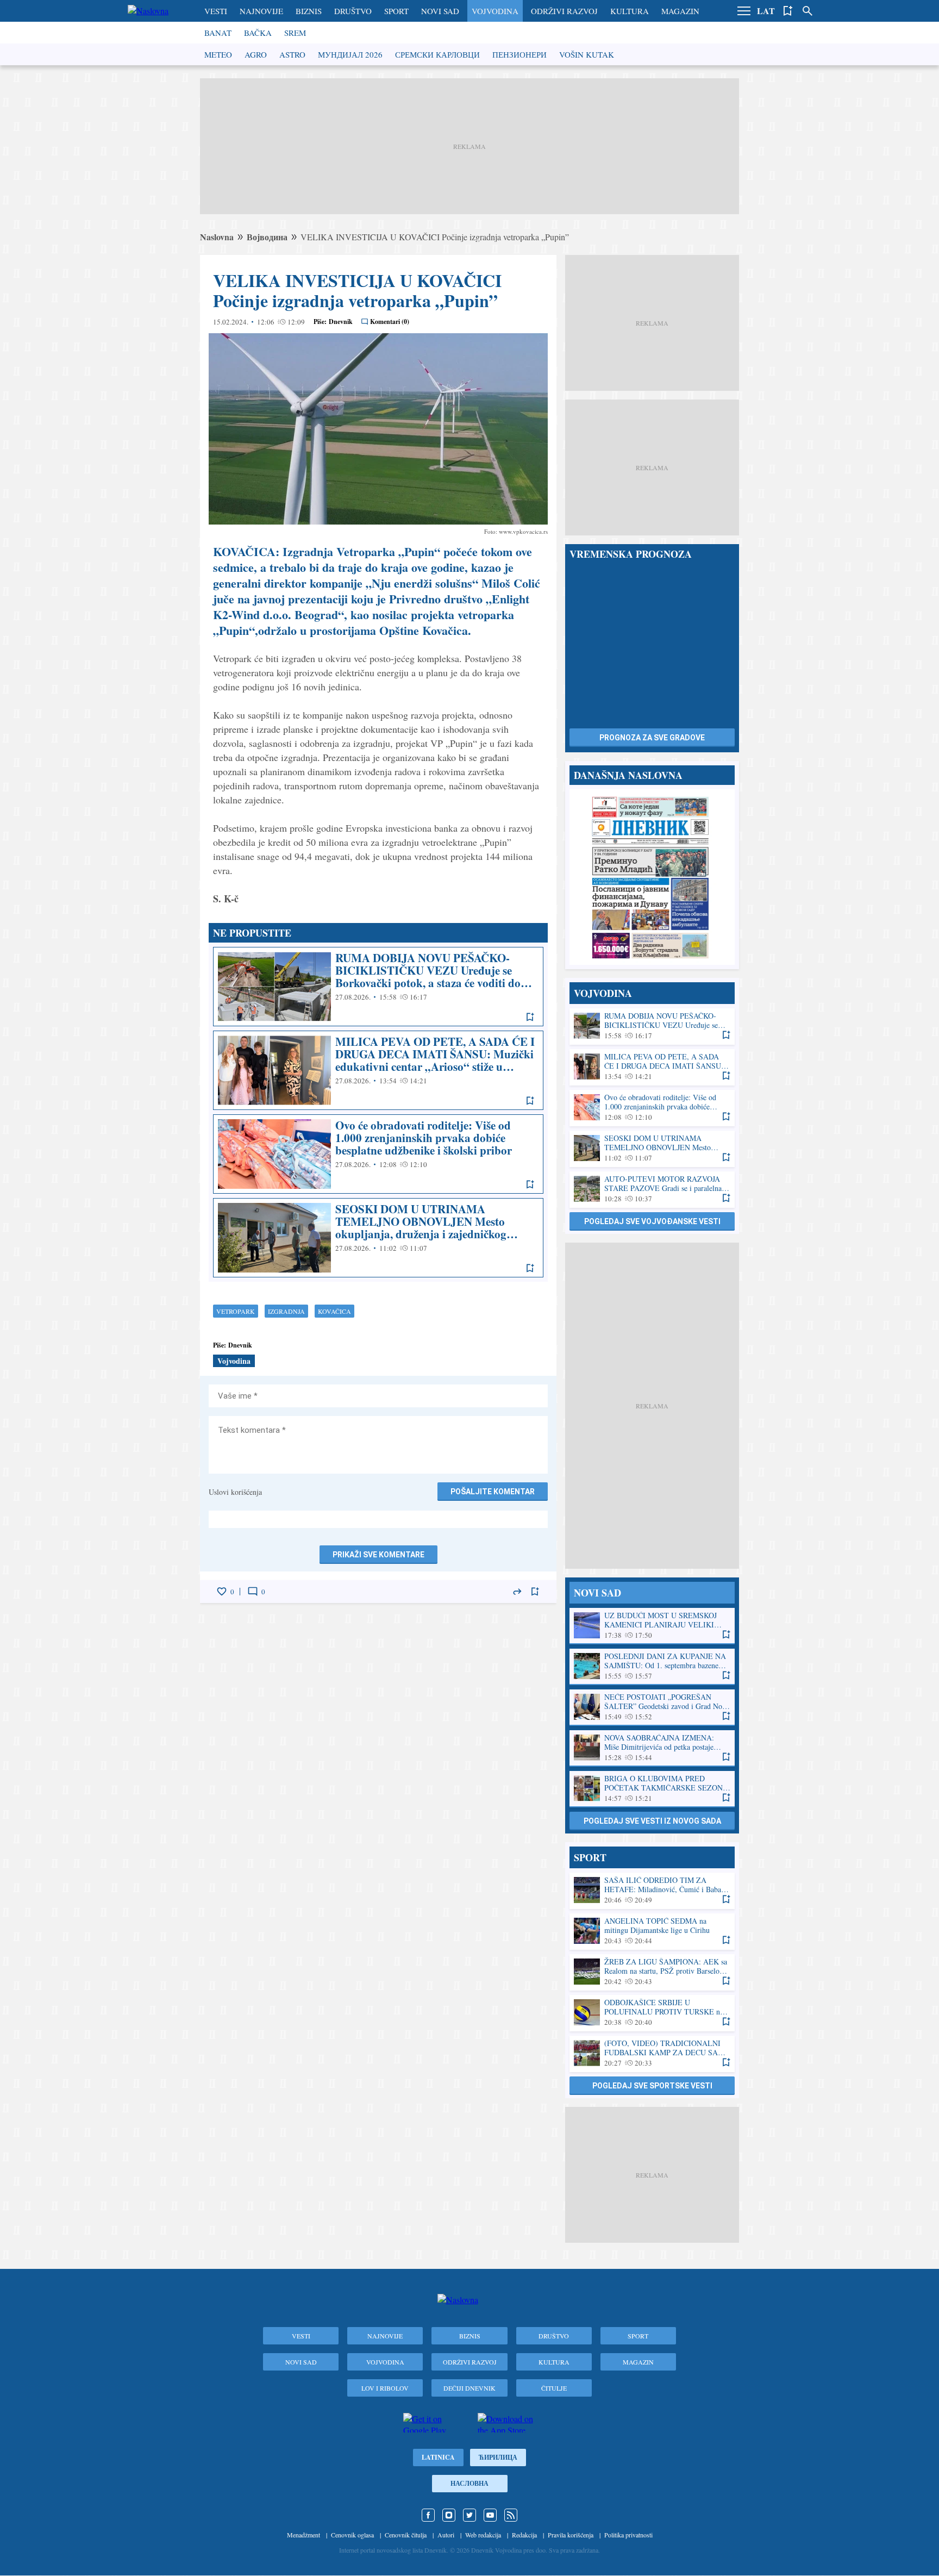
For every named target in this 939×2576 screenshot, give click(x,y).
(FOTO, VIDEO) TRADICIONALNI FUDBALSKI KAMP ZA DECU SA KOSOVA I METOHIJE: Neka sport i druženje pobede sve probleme (652, 2053)
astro (292, 54)
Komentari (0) (390, 322)
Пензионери (519, 54)
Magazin (680, 11)
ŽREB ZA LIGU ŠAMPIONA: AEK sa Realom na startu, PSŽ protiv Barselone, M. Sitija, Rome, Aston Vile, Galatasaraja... (652, 1972)
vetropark (236, 1311)
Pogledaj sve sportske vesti (652, 2086)
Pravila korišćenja (571, 2535)
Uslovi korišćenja (235, 1492)
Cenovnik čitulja (406, 2535)
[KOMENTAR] (253, 1592)
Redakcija (524, 2535)
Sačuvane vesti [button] (788, 11)
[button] (744, 11)
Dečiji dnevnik (469, 2388)
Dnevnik (341, 322)
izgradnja (286, 1311)
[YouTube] (490, 2515)
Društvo (353, 11)
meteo (218, 54)
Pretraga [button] (807, 11)
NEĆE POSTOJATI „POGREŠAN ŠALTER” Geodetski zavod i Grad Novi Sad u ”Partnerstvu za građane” (652, 1707)
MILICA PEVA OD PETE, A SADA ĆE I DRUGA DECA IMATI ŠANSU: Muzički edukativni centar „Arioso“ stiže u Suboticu (378, 1070)
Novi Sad (440, 11)
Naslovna (217, 237)
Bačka (258, 33)
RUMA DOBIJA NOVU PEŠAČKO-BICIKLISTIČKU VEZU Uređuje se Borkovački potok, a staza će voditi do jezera (378, 987)
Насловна (469, 2483)
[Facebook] (428, 2515)
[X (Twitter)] (469, 2515)
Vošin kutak (587, 54)
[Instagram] (449, 2515)
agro (256, 54)
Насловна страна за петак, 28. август (652, 877)
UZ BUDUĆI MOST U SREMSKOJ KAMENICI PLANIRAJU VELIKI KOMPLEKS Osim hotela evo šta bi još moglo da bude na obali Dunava (652, 1626)
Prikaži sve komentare (378, 1555)
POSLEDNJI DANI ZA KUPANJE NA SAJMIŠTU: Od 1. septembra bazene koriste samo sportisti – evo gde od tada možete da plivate (652, 1666)
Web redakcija (483, 2535)
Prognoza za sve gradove (652, 738)
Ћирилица (498, 2457)
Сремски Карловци (437, 54)
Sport (396, 11)
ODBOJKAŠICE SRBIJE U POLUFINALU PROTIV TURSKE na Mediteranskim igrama (652, 2013)
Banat (218, 33)
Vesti (216, 11)
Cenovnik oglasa (352, 2535)
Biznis (309, 11)
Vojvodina (495, 11)
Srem (295, 33)
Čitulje (554, 2388)
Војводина (267, 237)
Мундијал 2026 (350, 54)
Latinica (438, 2457)
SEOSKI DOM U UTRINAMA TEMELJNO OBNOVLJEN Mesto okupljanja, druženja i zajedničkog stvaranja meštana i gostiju (378, 1238)
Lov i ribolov (385, 2388)
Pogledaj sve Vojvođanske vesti (652, 1221)
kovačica (334, 1311)
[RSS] (511, 2515)
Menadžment (303, 2535)
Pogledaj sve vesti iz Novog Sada (652, 1821)
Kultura (630, 11)
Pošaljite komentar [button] (493, 1492)
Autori (446, 2535)
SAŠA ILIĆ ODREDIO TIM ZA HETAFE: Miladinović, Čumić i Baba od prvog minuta (652, 1890)
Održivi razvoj (564, 11)
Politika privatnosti (628, 2535)
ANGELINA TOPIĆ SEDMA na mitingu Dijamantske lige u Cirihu (652, 1931)
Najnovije (261, 11)
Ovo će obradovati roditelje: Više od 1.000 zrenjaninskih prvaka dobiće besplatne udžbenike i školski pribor (378, 1154)
